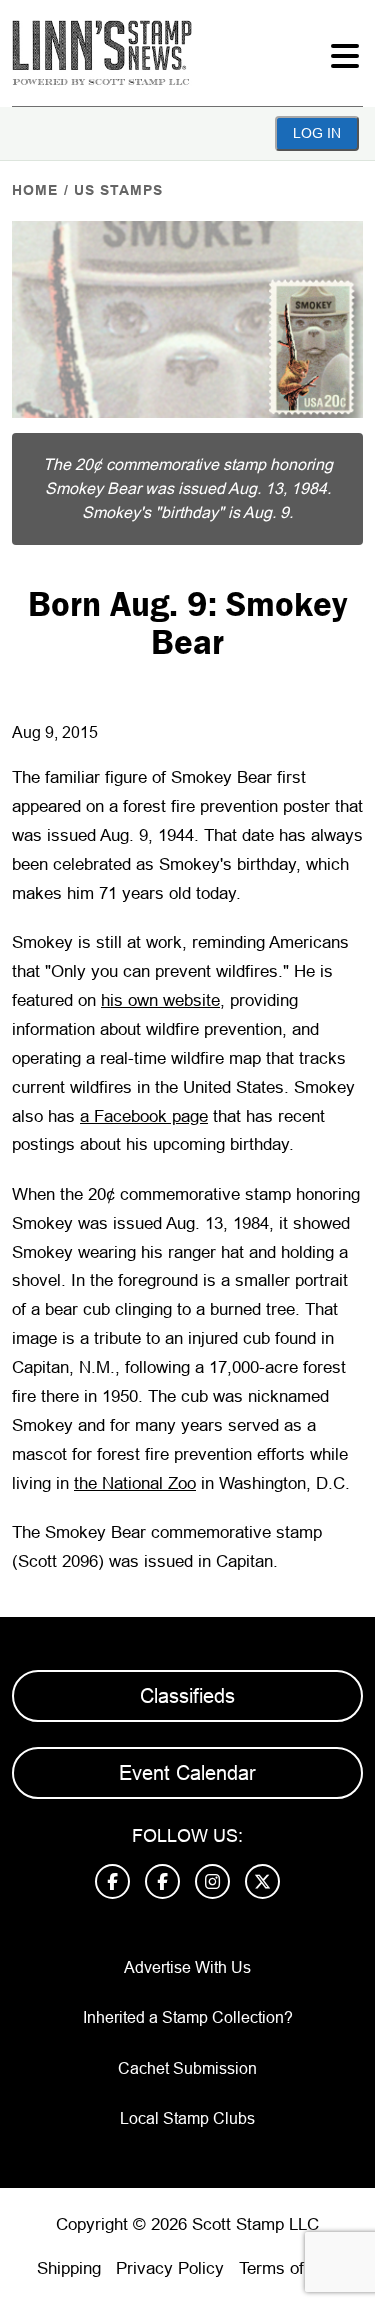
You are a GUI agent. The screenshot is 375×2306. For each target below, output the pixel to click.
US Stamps (118, 190)
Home (35, 190)
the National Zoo (135, 1483)
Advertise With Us (187, 1967)
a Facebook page (144, 1116)
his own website (160, 1000)
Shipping (69, 2268)
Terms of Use (289, 2268)
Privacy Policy (170, 2268)
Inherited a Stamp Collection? (188, 2017)
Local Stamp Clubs (187, 2118)
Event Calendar (187, 1773)
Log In (317, 133)
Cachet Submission (187, 2068)
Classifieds (187, 1696)
